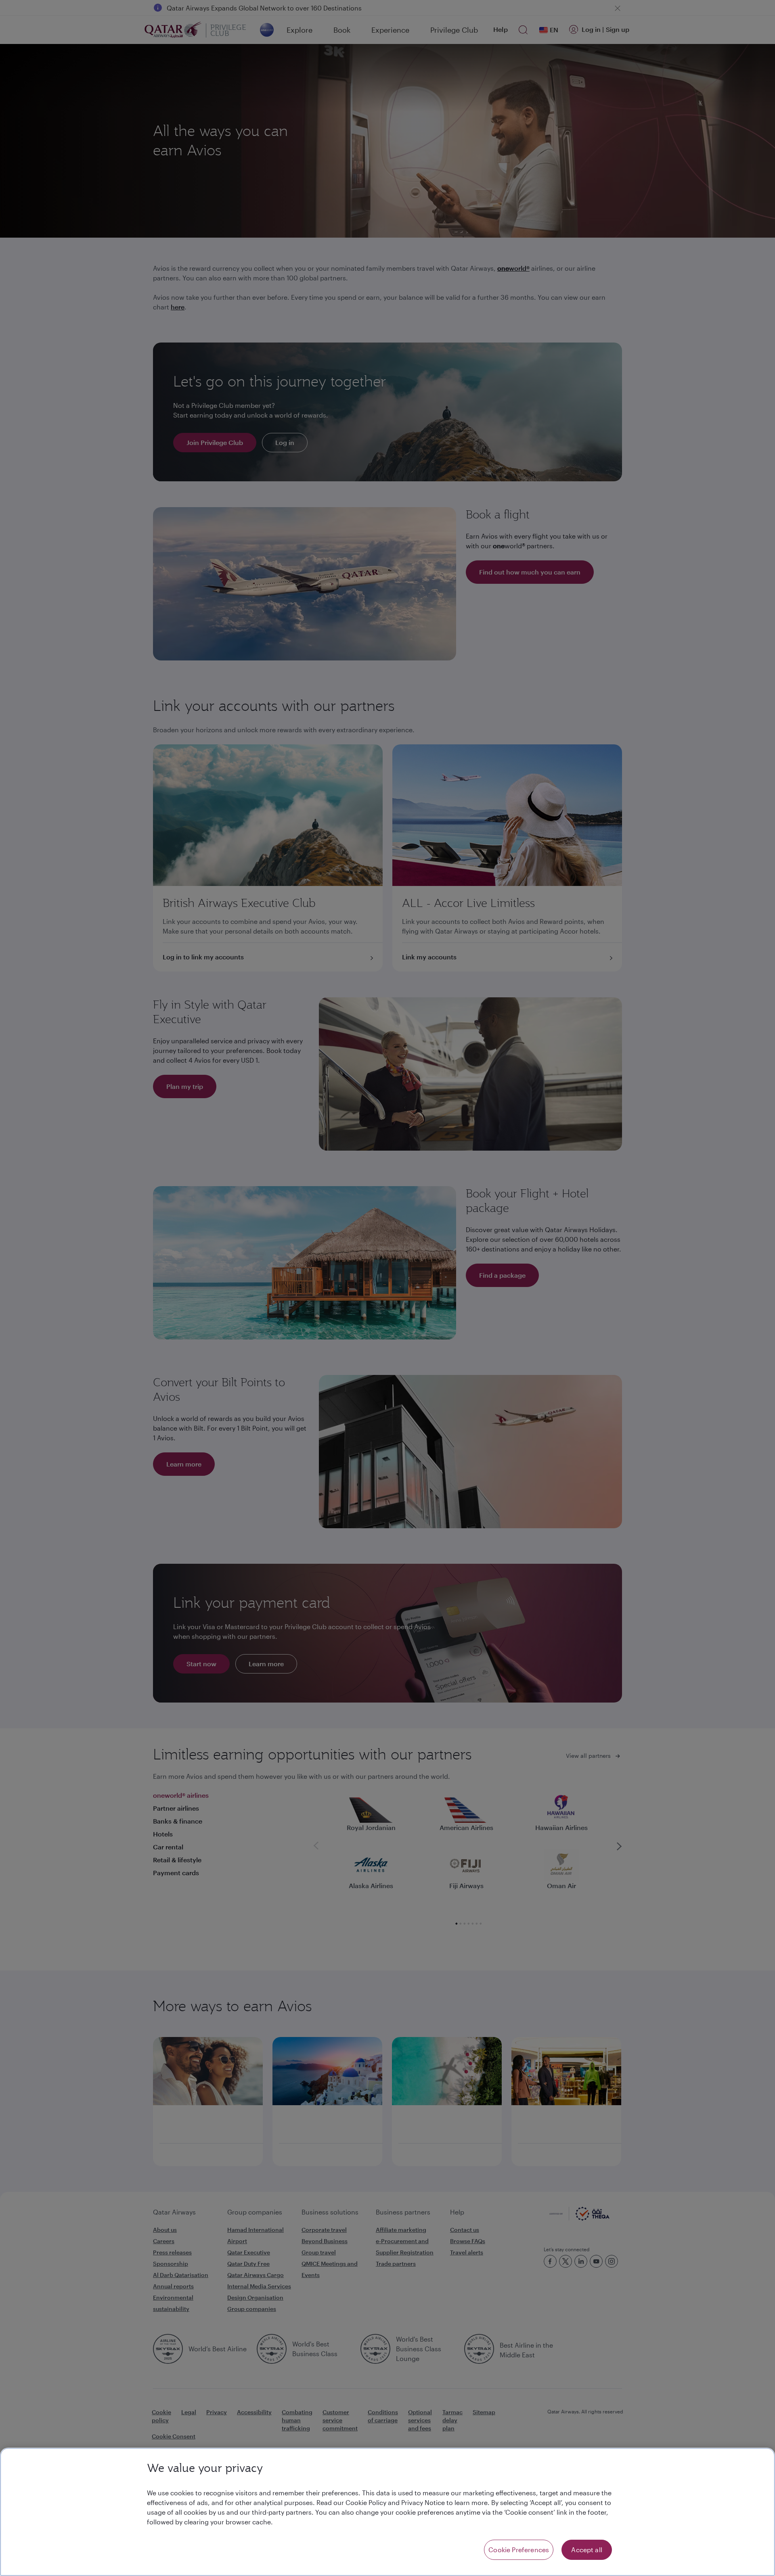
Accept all (587, 2550)
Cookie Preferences (519, 2550)
